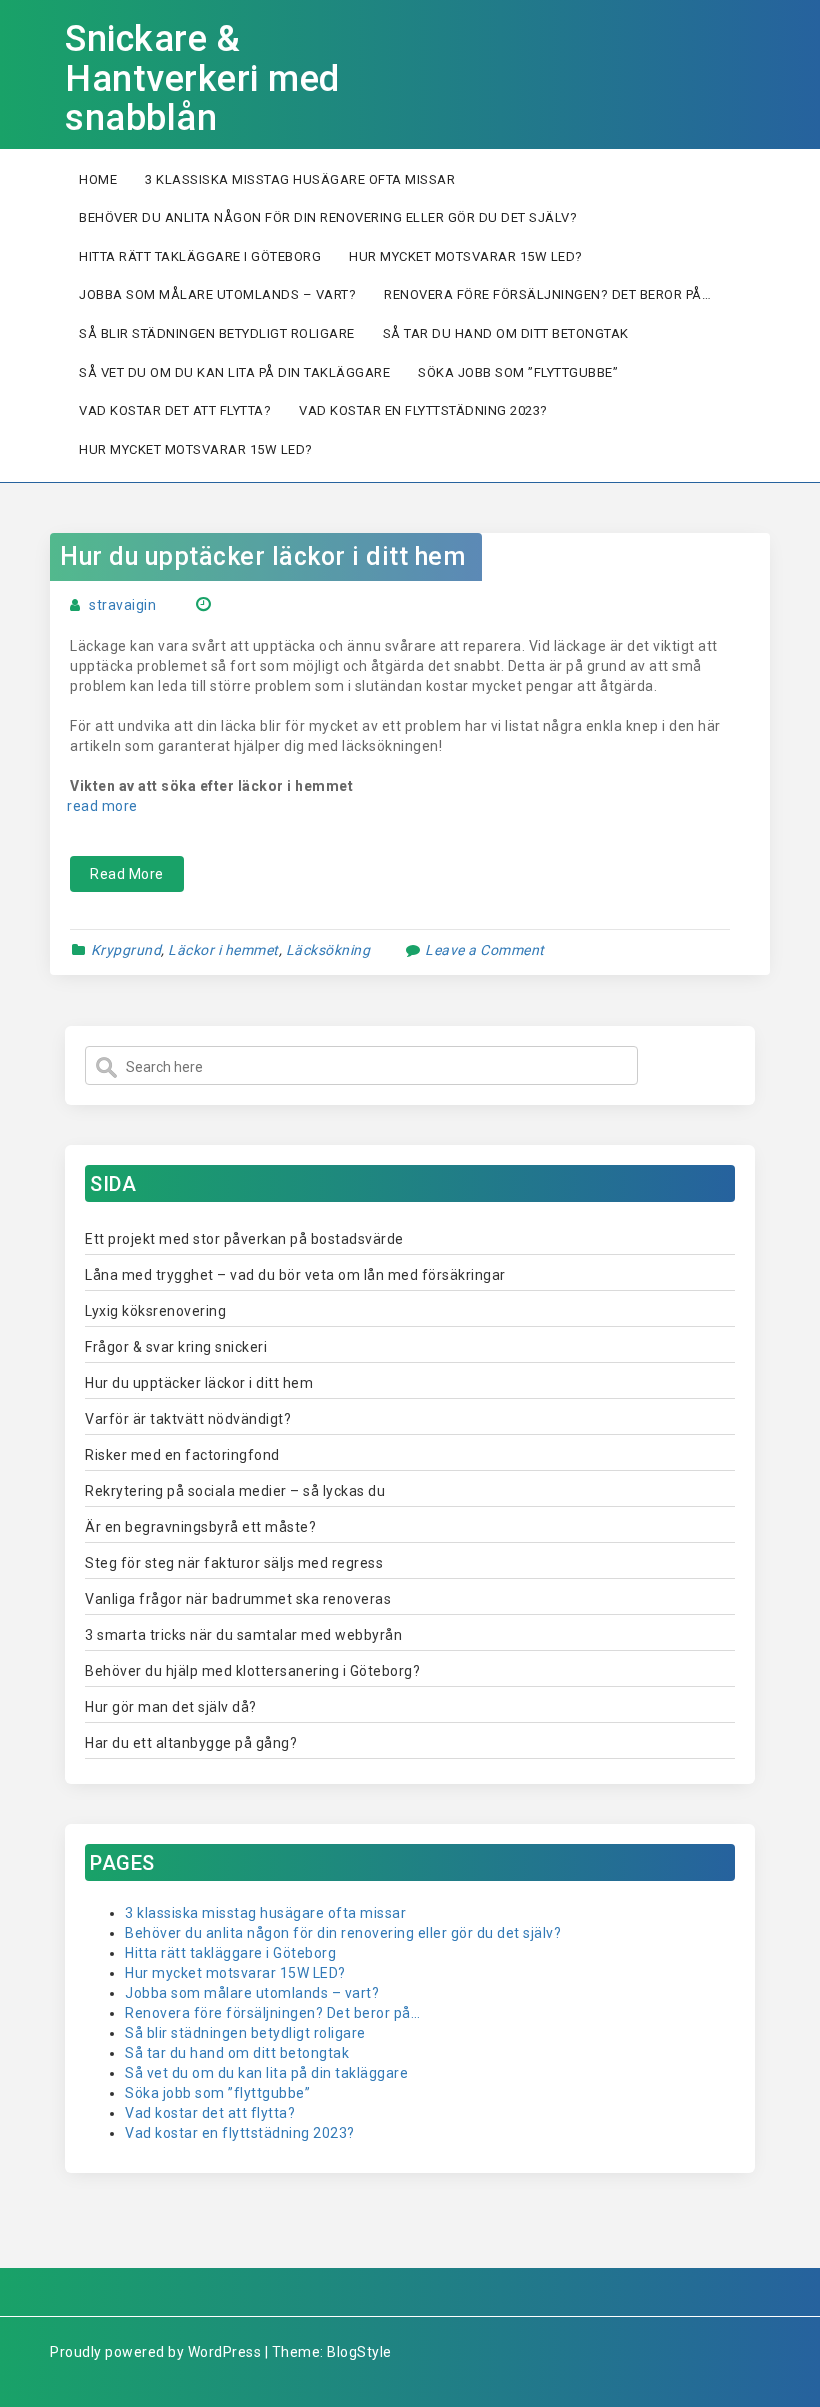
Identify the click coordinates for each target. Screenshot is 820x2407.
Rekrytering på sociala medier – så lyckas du (235, 1491)
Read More (127, 874)
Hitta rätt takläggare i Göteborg (200, 256)
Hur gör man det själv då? (171, 1707)
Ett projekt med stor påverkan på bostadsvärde (244, 1239)
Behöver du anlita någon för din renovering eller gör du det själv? (328, 217)
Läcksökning (328, 950)
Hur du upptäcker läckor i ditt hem (266, 556)
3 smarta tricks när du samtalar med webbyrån (243, 1635)
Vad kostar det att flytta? (175, 410)
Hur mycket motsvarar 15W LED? (466, 256)
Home (98, 179)
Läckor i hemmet (223, 950)
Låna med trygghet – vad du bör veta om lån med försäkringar (295, 1275)
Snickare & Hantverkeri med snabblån (202, 78)
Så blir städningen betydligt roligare (217, 333)
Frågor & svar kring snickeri (178, 1347)
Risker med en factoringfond (184, 1455)
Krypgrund (126, 950)
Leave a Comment (485, 950)
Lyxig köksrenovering (155, 1311)
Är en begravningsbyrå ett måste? (200, 1527)
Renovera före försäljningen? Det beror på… (547, 294)
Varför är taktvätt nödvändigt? (190, 1419)
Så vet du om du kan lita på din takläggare (234, 372)
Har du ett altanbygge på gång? (191, 1743)
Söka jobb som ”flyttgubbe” (518, 372)
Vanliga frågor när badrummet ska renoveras (238, 1599)
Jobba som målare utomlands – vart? (217, 294)
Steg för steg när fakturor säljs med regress (234, 1563)
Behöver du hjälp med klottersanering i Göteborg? (252, 1671)
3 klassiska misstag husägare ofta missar (300, 179)
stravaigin (122, 605)
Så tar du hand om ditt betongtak (506, 333)
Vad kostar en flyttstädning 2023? (423, 410)
